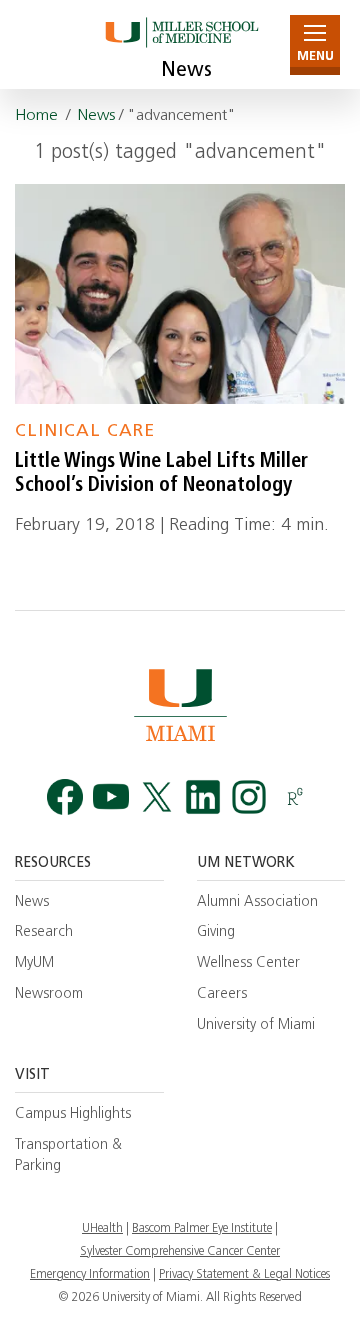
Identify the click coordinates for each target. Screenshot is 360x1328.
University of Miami (256, 1025)
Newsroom (49, 994)
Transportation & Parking (68, 1156)
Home (36, 116)
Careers (222, 994)
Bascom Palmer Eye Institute (202, 1229)
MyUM (34, 963)
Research (44, 932)
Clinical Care (85, 431)
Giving (216, 932)
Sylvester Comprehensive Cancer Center (180, 1252)
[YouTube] (111, 797)
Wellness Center (248, 963)
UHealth (102, 1229)
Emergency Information (90, 1275)
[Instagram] (249, 797)
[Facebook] (65, 797)
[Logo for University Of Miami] (180, 704)
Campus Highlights (73, 1114)
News (186, 71)
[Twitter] (157, 797)
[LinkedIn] (203, 797)
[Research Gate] (295, 797)
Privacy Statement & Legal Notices (244, 1275)
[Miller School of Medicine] (180, 44)
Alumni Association (257, 902)
